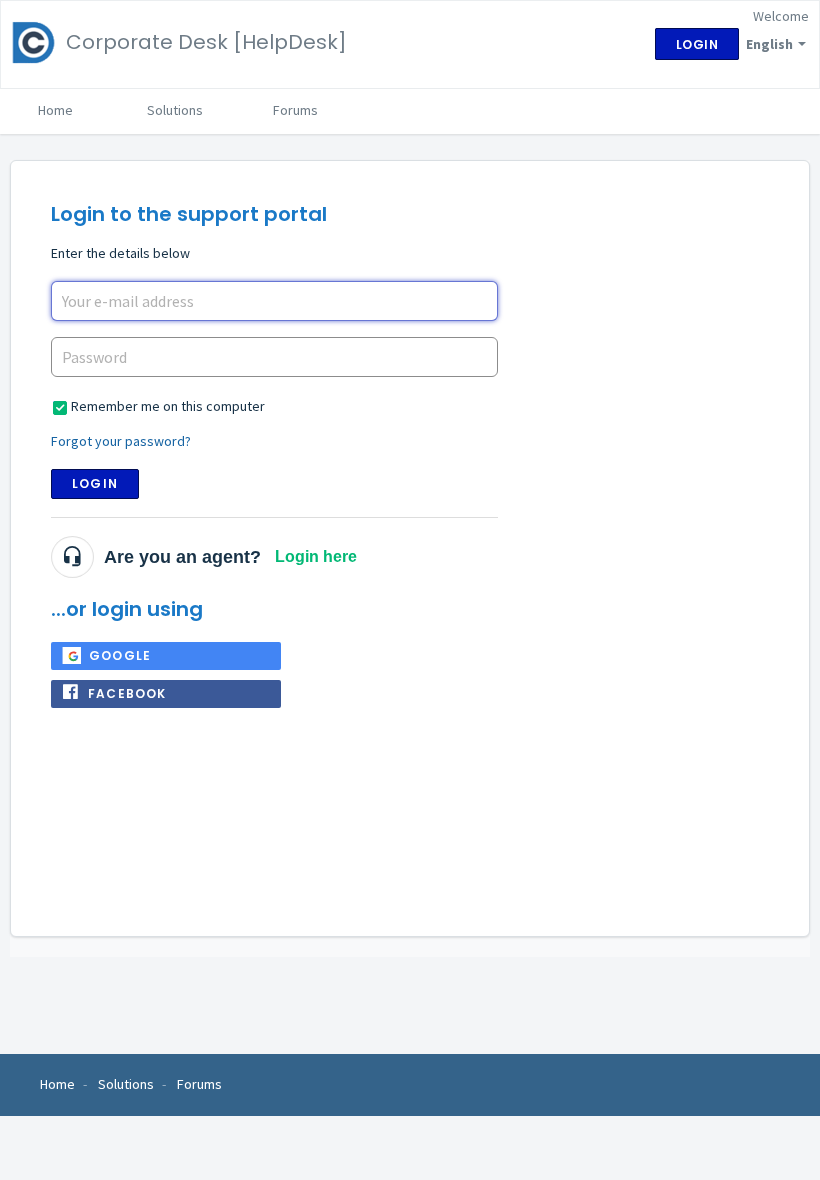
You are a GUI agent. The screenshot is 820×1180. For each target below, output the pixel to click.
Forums (295, 110)
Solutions (175, 110)
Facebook (127, 693)
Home (55, 110)
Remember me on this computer (168, 406)
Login (95, 483)
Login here (316, 556)
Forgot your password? (121, 441)
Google (120, 655)
